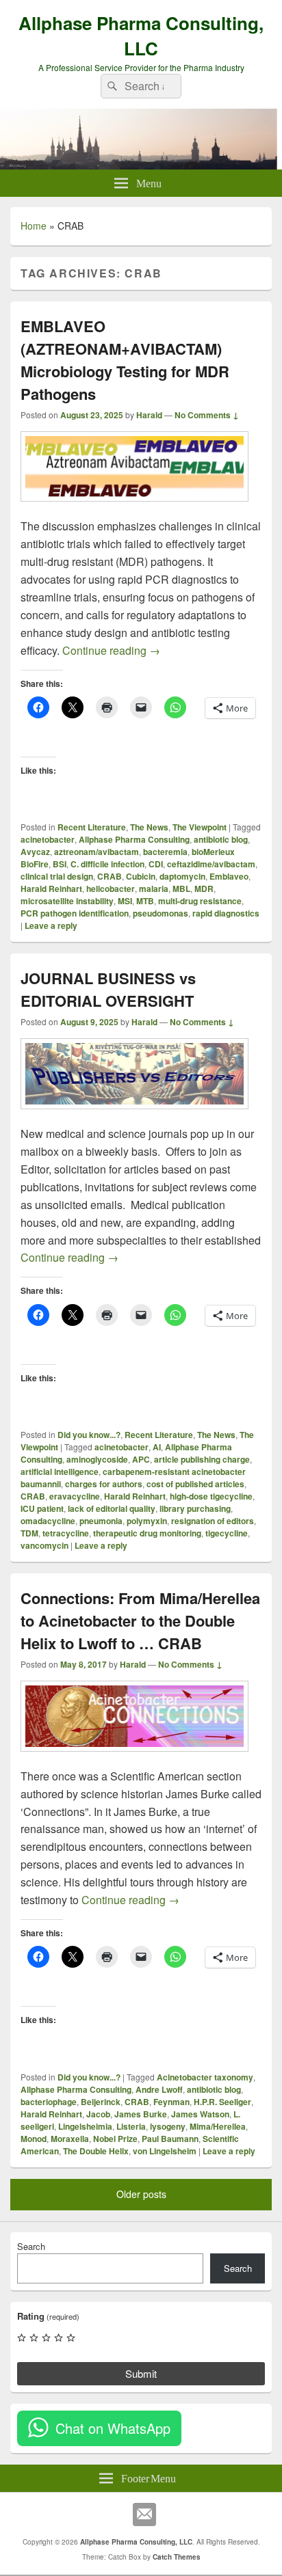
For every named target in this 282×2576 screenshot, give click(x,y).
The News (149, 827)
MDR (204, 889)
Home (34, 226)
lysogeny (168, 2126)
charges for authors (104, 1484)
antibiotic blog (221, 839)
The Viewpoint (200, 827)
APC (141, 1459)
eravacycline (75, 1496)
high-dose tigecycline (211, 1496)
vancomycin (44, 1545)
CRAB (110, 876)
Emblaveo (229, 876)
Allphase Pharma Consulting (134, 839)
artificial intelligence (60, 1472)
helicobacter (111, 889)
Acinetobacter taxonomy (205, 2077)
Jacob (98, 2114)
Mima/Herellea (218, 2126)
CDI (156, 864)
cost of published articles (195, 1484)
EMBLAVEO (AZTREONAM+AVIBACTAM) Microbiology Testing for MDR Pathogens (125, 360)
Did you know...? (89, 1435)
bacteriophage (49, 2102)
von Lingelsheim (165, 2151)
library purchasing (195, 1508)
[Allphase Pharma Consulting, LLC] (141, 165)
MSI (125, 901)
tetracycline (66, 1533)
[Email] (144, 2514)
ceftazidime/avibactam (211, 864)
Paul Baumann (170, 2139)
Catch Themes (177, 2557)
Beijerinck (101, 2102)
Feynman (171, 2102)
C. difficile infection (107, 864)
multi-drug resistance (200, 901)
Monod (34, 2139)
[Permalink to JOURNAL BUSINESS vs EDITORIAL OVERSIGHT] (134, 1116)
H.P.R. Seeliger (222, 2102)
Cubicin (141, 876)
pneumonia (101, 1521)
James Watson (200, 2114)
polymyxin (147, 1521)
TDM (29, 1533)
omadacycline (48, 1521)
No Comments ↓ (207, 415)
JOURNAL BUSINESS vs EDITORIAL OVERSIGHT (108, 989)
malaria (154, 889)
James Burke (141, 2114)
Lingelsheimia (85, 2126)
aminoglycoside (97, 1459)
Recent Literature (92, 827)
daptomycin (182, 876)
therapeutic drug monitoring (147, 1533)
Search (31, 2246)
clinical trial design (57, 876)
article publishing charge (202, 1459)
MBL (181, 889)
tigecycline (227, 1533)
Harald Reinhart (51, 889)
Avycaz (35, 852)
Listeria (131, 2126)
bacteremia (165, 852)
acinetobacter (48, 839)
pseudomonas (161, 913)
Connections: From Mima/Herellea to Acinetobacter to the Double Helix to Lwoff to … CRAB (140, 1621)
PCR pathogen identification (75, 913)
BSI (60, 864)
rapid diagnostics (226, 913)
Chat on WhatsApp (113, 2428)
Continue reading (111, 650)
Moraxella (70, 2139)
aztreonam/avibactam (97, 852)
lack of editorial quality (112, 1508)
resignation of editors (213, 1521)
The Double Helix (96, 2151)
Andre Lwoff (159, 2089)
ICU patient (42, 1508)
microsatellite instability (67, 901)
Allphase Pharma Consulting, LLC (141, 36)
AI (157, 1447)
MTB (145, 901)
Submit (141, 2373)
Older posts (141, 2194)
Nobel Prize (115, 2139)
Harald (149, 415)
